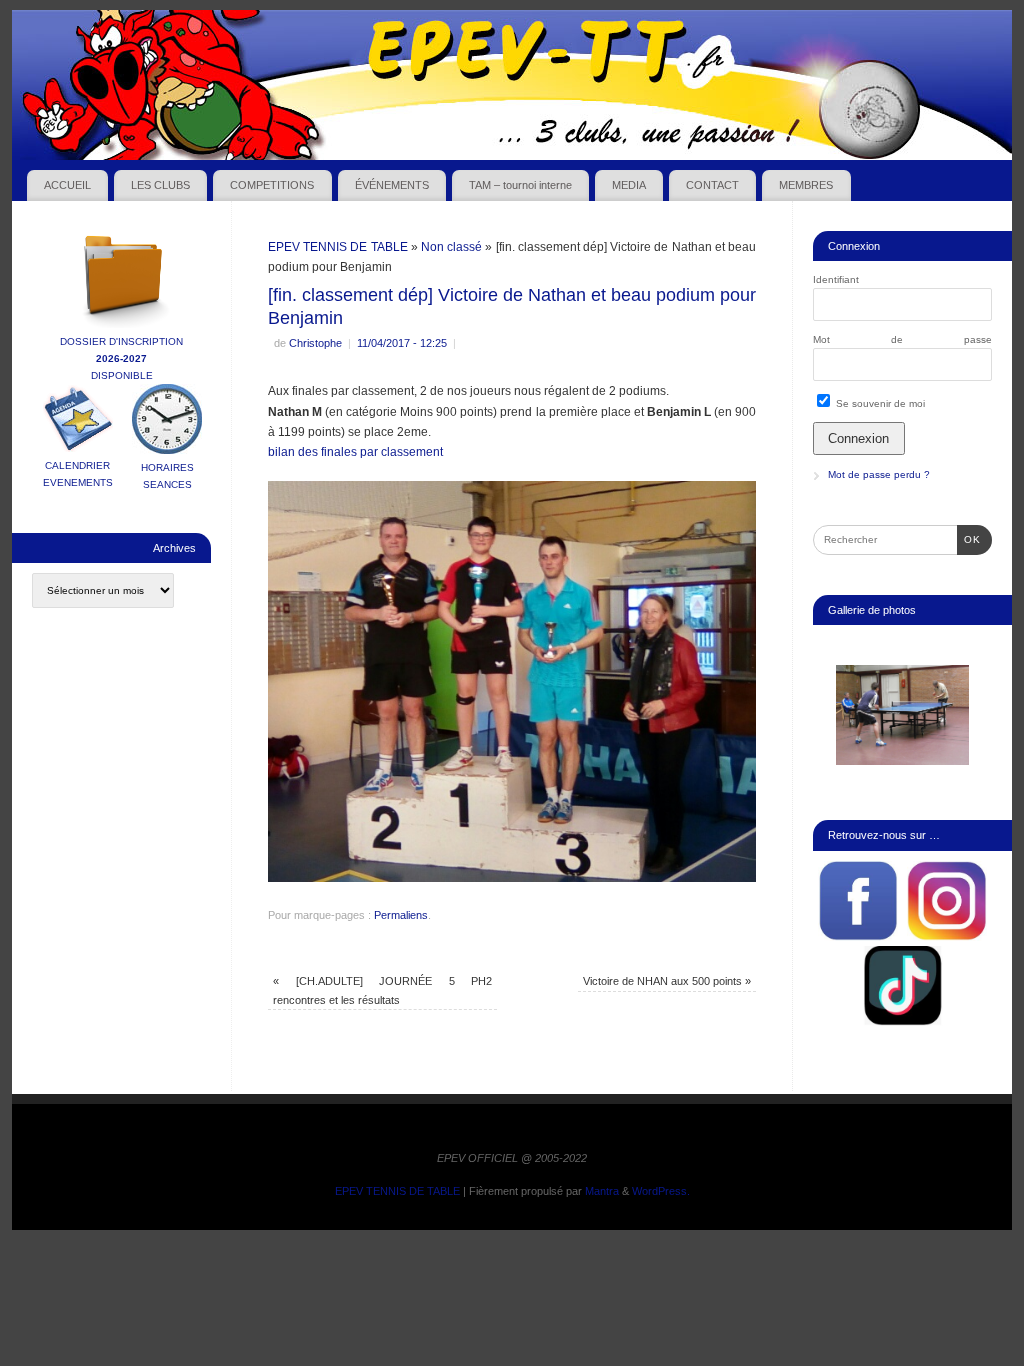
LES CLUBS (160, 185)
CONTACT (712, 185)
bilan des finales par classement (355, 452)
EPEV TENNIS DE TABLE (338, 247)
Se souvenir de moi (879, 403)
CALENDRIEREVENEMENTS (78, 474)
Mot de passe (902, 339)
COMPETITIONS (272, 185)
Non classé (451, 247)
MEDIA (629, 185)
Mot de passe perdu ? (879, 474)
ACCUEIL (67, 185)
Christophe (315, 343)
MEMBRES (806, 185)
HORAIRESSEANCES (167, 476)
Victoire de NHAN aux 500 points (667, 981)
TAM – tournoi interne (520, 185)
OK (969, 539)
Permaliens (401, 915)
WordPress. (661, 1191)
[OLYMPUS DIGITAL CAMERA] (903, 715)
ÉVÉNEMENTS (392, 185)
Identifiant (836, 279)
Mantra (602, 1191)
